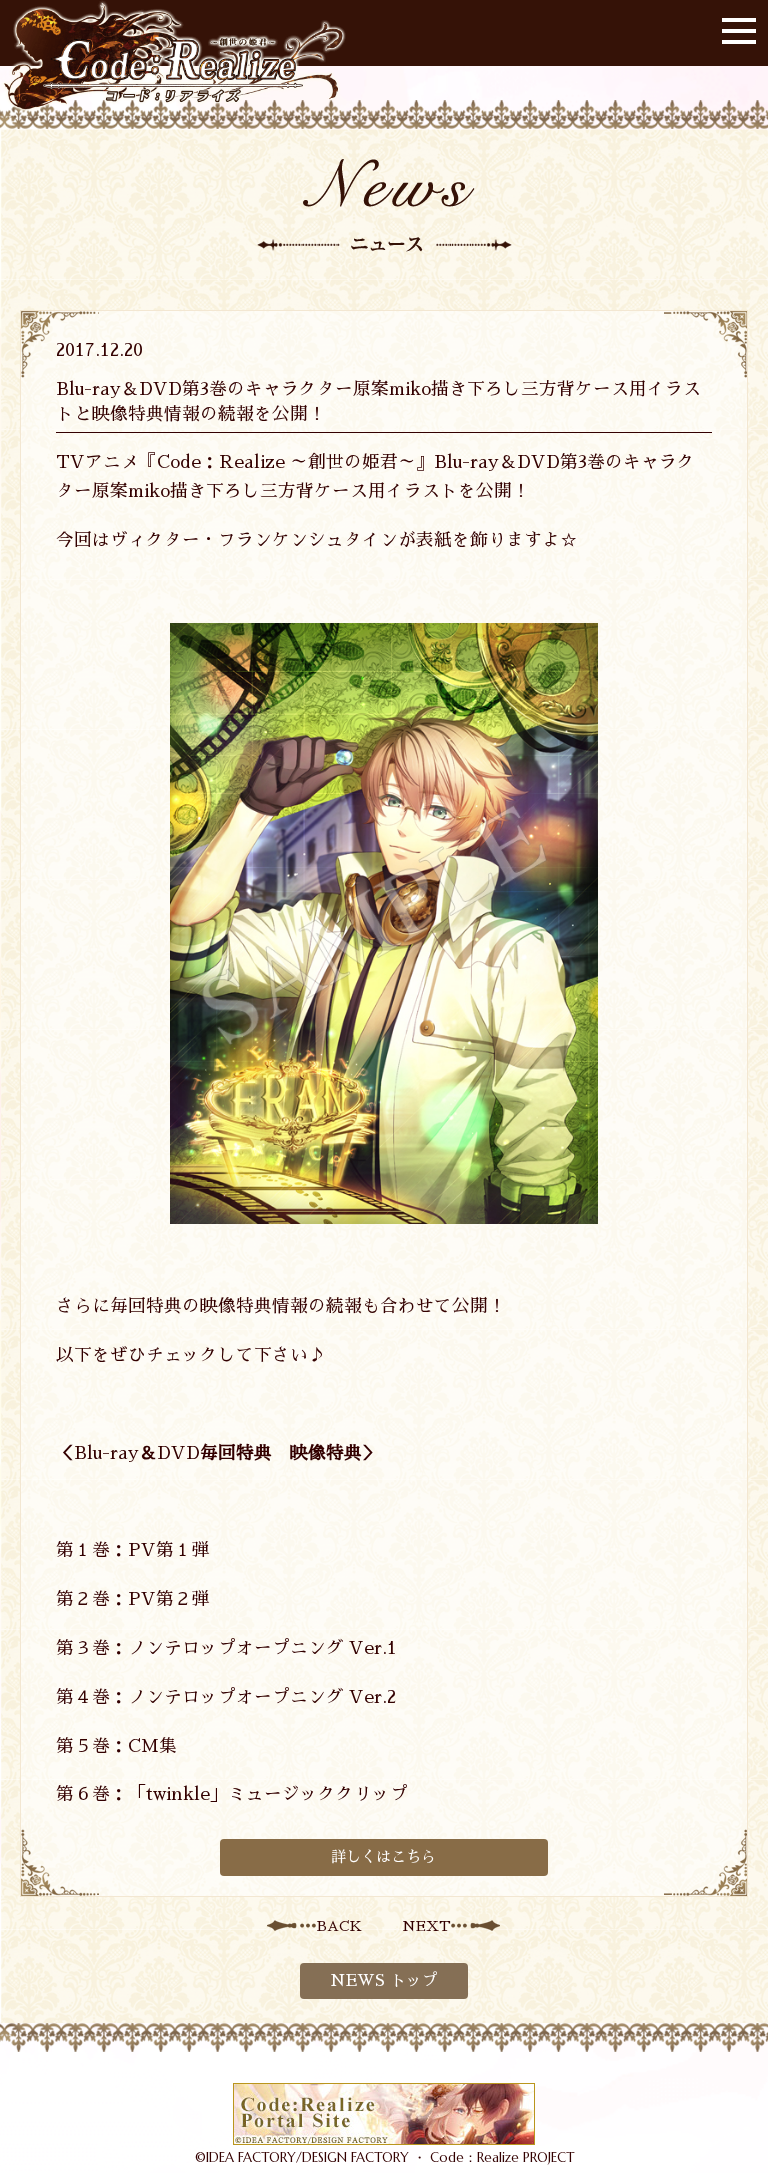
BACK (339, 1926)
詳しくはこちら (383, 1857)
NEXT (426, 1926)
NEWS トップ (384, 1981)
